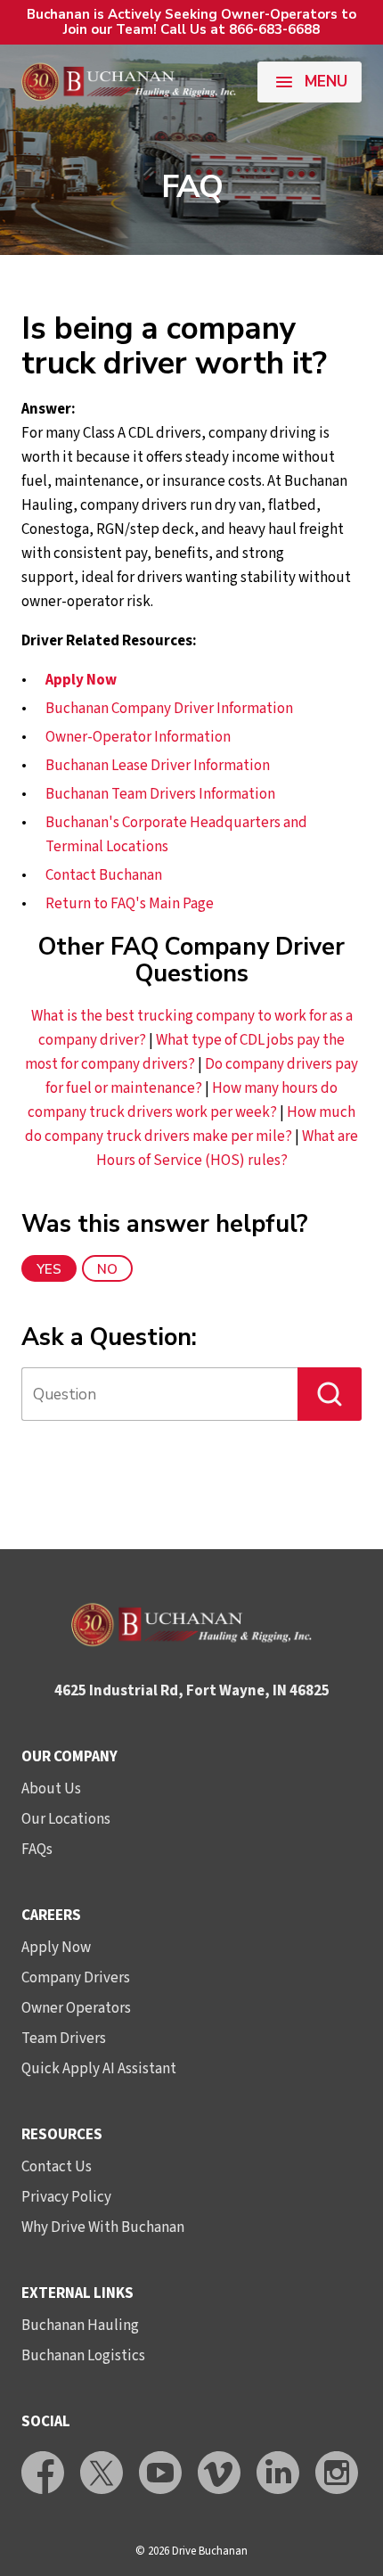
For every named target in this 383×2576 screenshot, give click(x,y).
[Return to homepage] (129, 82)
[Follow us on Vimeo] (219, 2473)
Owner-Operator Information (138, 737)
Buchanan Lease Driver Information (158, 766)
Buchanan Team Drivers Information (160, 794)
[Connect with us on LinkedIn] (278, 2473)
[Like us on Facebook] (43, 2473)
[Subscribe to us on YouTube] (160, 2473)
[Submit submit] (330, 1394)
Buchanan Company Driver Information (169, 709)
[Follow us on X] (102, 2473)
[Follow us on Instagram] (337, 2473)
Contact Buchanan (104, 875)
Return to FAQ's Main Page (130, 904)
